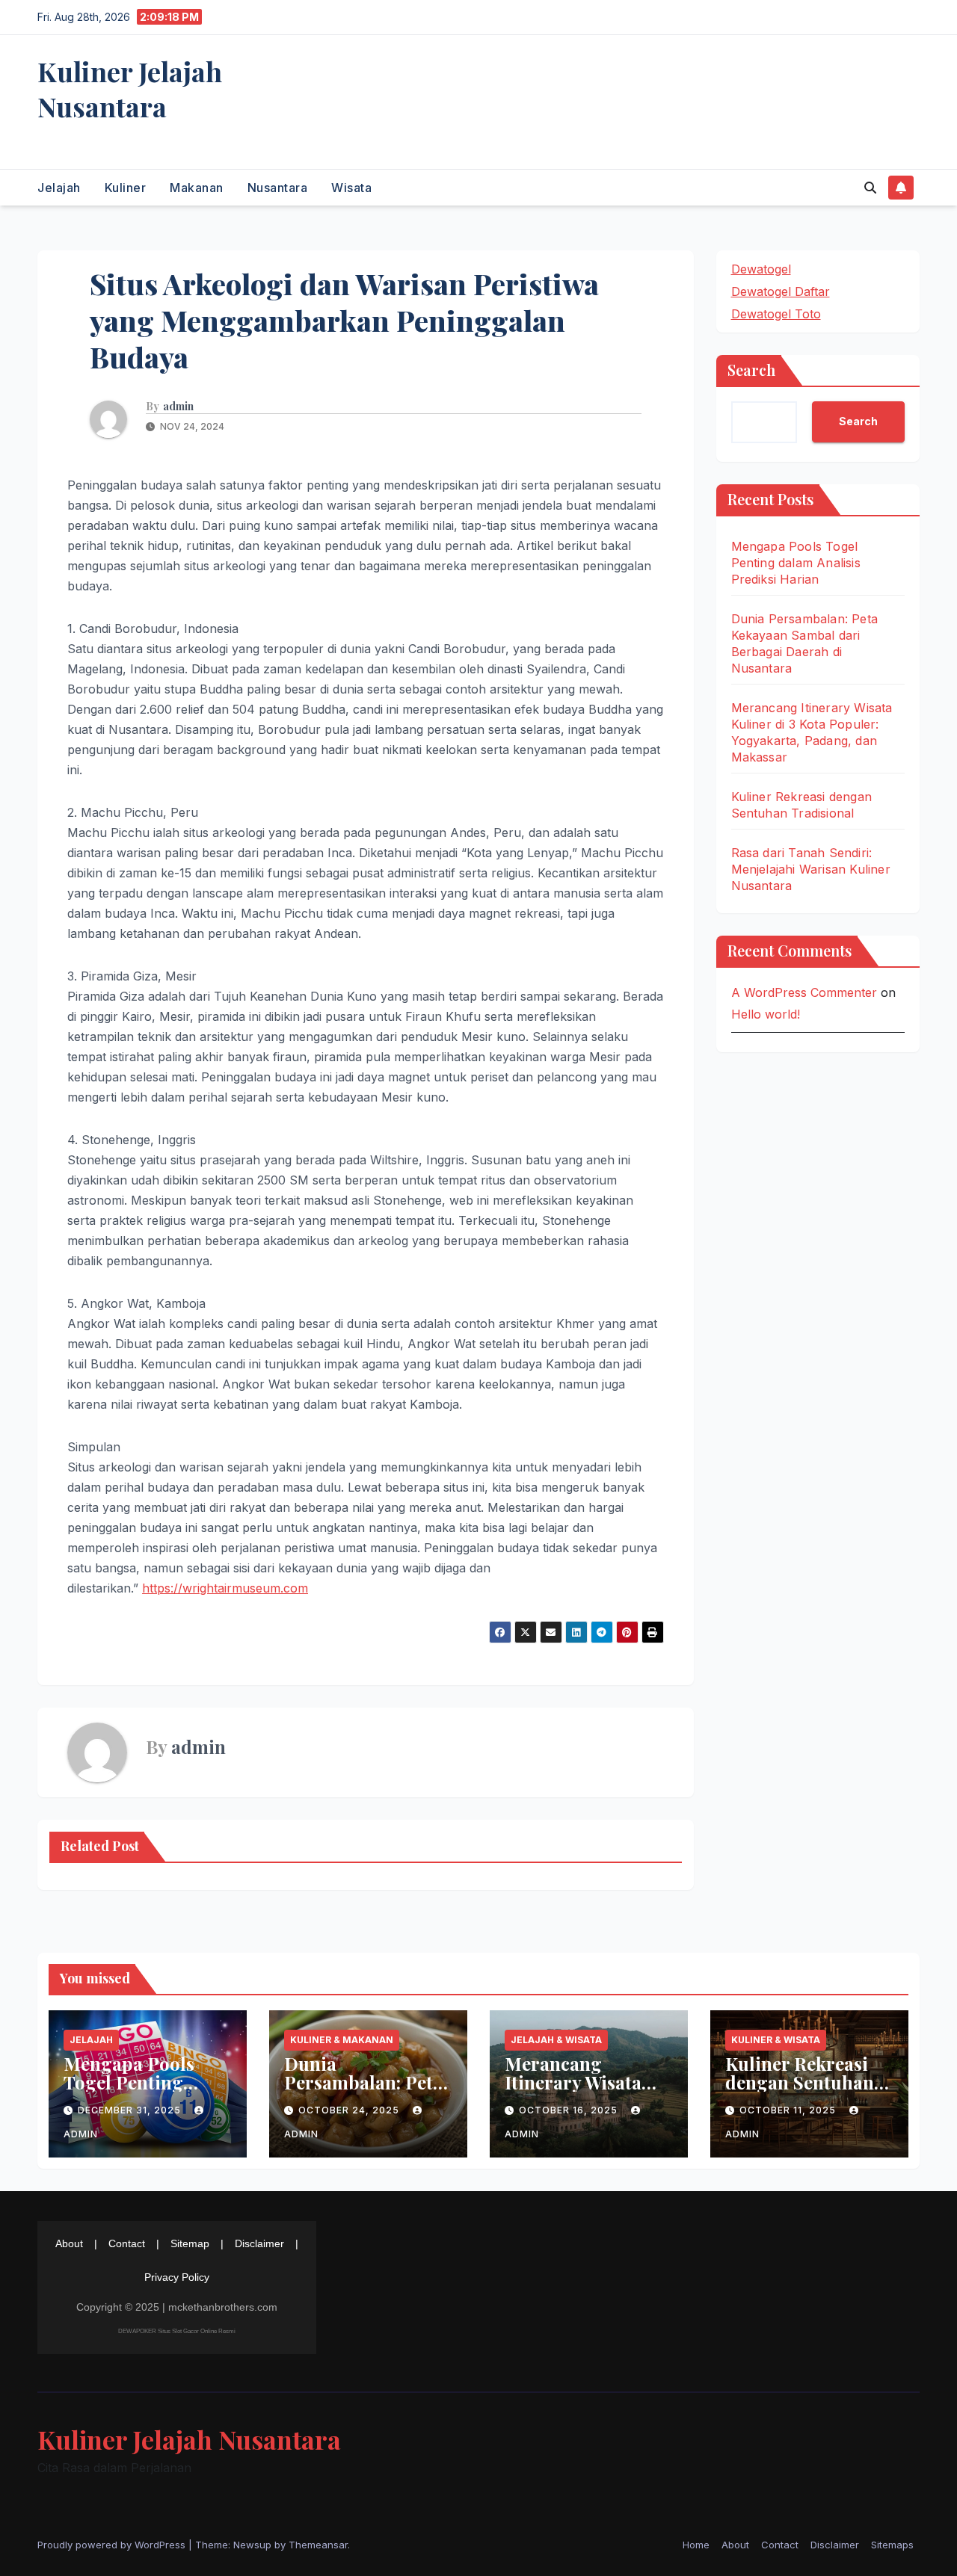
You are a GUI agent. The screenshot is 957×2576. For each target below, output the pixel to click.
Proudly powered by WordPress (113, 2545)
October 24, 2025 (350, 2110)
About (69, 2243)
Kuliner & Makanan (342, 2040)
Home (696, 2545)
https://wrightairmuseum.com (225, 1588)
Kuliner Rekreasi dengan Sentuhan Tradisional (800, 2082)
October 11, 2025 (789, 2110)
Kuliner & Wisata (776, 2040)
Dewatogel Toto (776, 314)
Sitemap (190, 2243)
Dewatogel (761, 269)
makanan (197, 188)
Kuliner (126, 188)
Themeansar (318, 2545)
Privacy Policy (177, 2277)
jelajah (59, 188)
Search (751, 370)
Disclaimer (259, 2243)
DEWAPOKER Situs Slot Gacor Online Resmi (177, 2331)
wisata (351, 188)
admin (178, 407)
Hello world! (766, 1013)
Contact (127, 2243)
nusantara (278, 188)
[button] (870, 188)
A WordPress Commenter (804, 992)
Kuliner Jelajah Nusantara (130, 89)
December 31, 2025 (131, 2110)
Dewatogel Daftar (781, 291)
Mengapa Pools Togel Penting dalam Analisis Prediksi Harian (796, 563)
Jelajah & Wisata (556, 2040)
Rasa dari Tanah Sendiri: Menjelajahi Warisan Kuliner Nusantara (811, 869)
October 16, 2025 (570, 2110)
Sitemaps (892, 2545)
